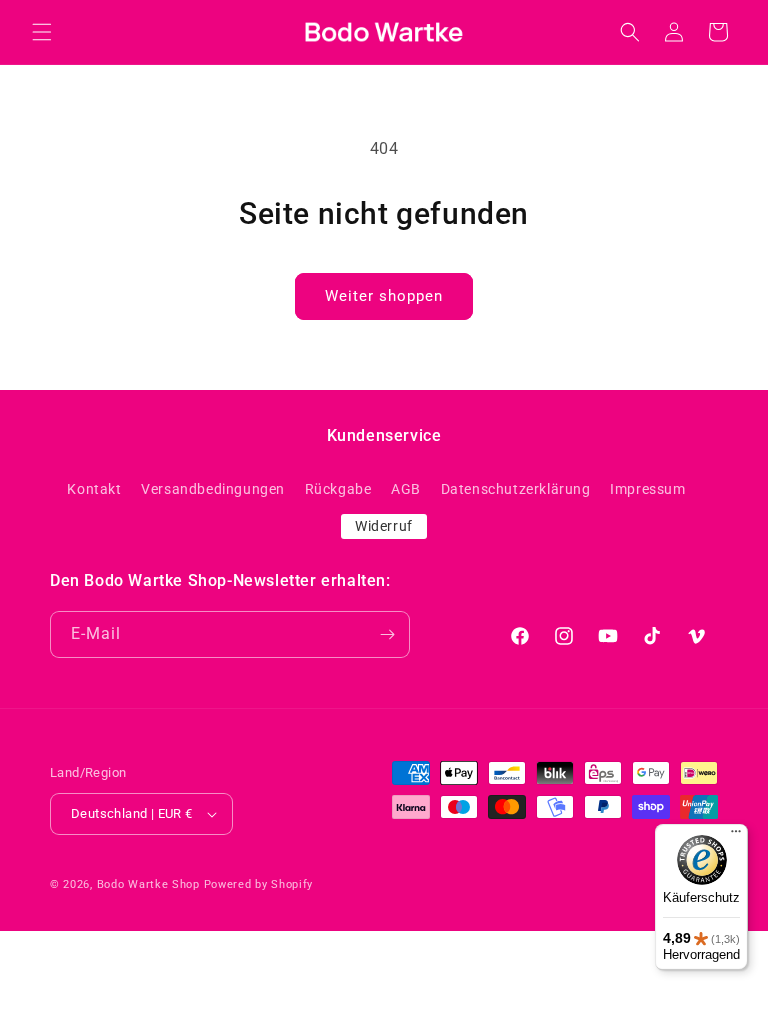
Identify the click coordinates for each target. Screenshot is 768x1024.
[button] (42, 32)
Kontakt (94, 489)
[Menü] (736, 836)
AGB (406, 489)
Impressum (647, 489)
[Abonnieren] (387, 634)
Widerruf (384, 526)
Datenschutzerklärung (516, 489)
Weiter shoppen (384, 296)
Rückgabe (338, 489)
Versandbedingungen (213, 489)
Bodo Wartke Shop (148, 884)
